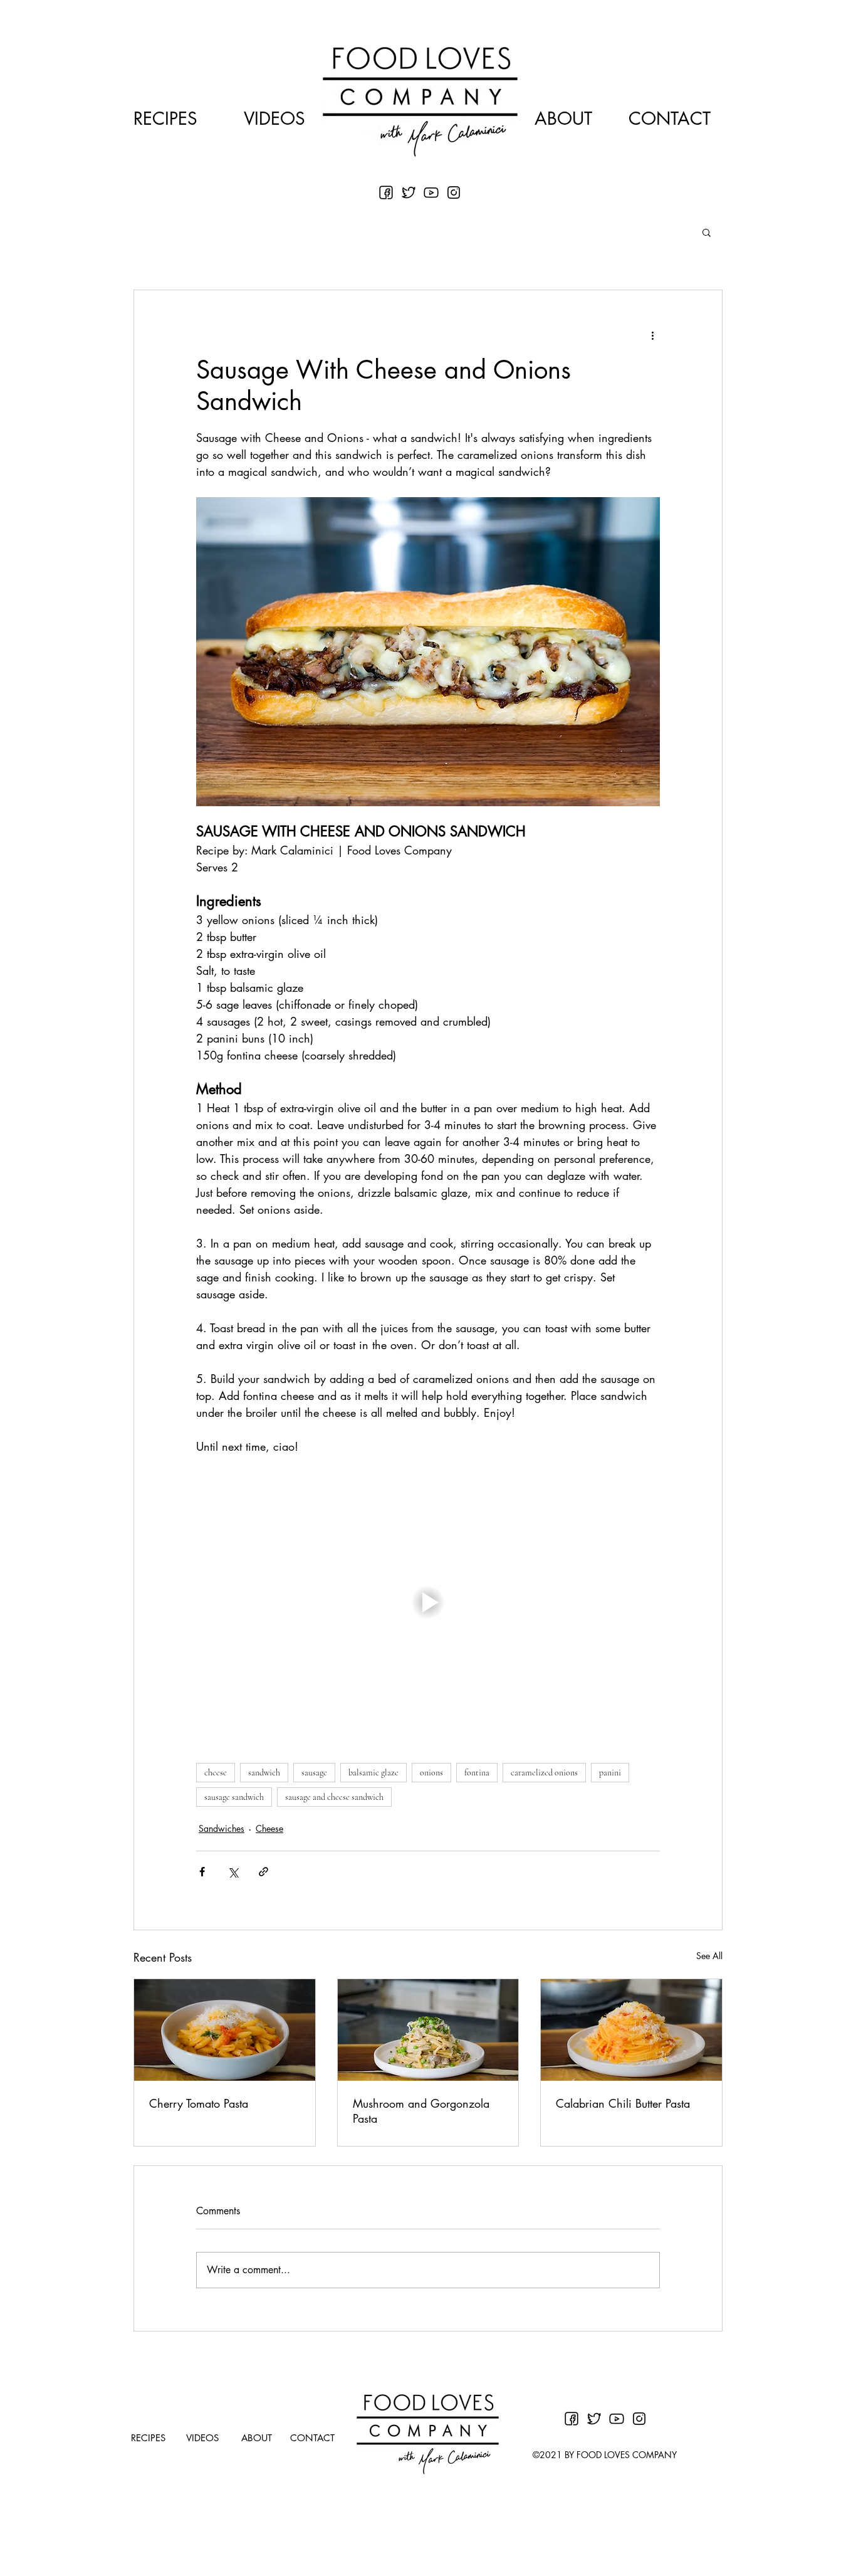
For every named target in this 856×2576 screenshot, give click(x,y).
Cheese (269, 1828)
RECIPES (165, 118)
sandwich (264, 1773)
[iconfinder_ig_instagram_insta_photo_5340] (454, 192)
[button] (707, 232)
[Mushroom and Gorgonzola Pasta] (428, 2030)
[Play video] (428, 1602)
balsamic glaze (373, 1773)
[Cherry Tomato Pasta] (225, 2030)
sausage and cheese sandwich (334, 1797)
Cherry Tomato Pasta (199, 2103)
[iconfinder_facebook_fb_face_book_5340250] (386, 192)
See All (709, 1956)
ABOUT (563, 118)
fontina (477, 1773)
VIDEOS (274, 118)
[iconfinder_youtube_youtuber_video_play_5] (431, 192)
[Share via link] (264, 1872)
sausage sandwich (234, 1797)
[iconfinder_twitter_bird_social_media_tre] (409, 192)
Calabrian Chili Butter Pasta (623, 2103)
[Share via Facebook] (202, 1872)
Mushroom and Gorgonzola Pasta (421, 2111)
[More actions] (652, 335)
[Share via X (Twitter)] (233, 1872)
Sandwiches (222, 1828)
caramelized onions (544, 1773)
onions (431, 1773)
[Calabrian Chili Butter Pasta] (631, 2030)
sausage (314, 1773)
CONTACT (670, 118)
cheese (216, 1773)
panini (610, 1773)
